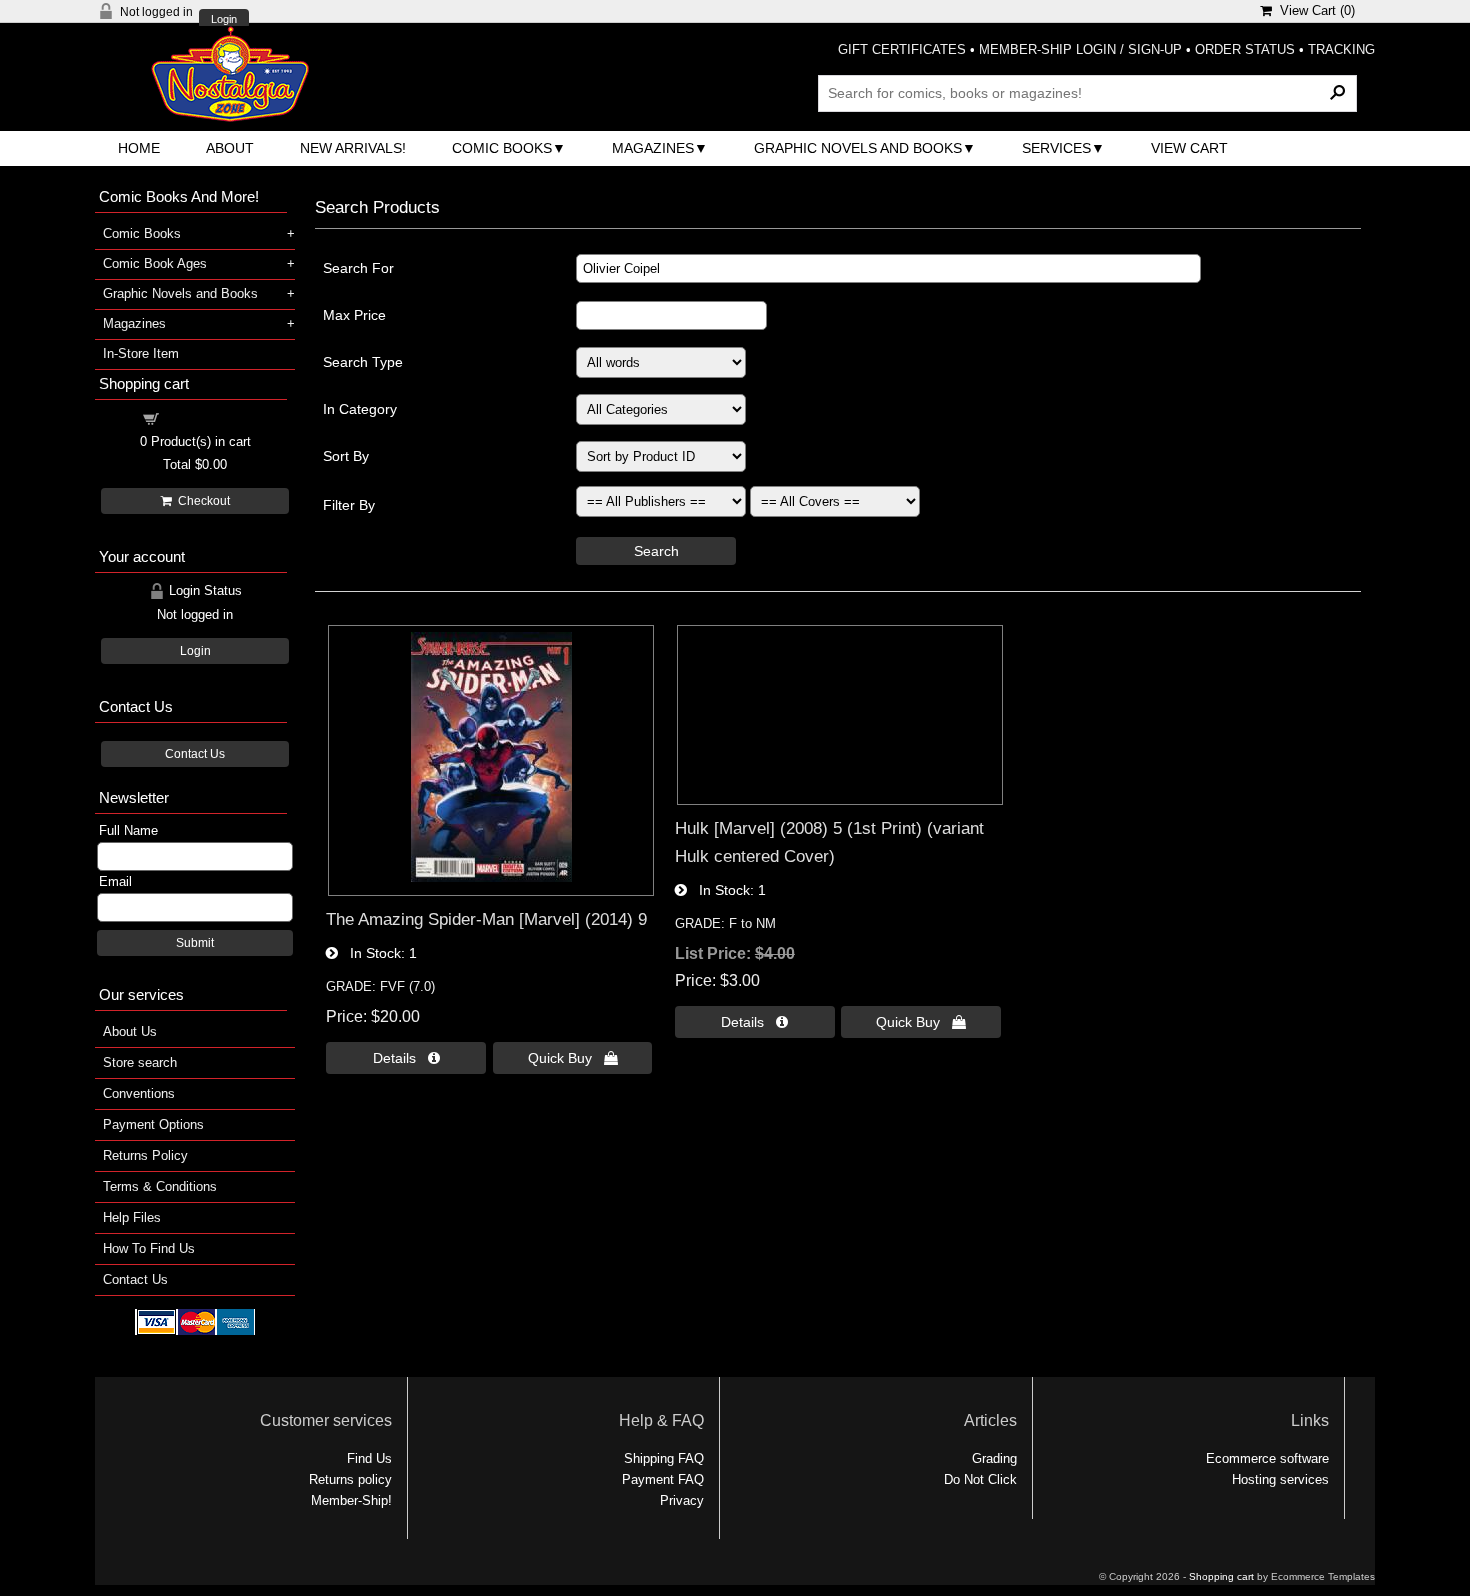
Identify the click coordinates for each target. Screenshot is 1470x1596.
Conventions (139, 1093)
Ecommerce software (1267, 1458)
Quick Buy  (573, 1058)
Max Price (354, 315)
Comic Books (502, 148)
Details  (406, 1058)
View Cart (1189, 148)
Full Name (128, 830)
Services (1056, 148)
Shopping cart (207, 417)
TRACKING (1341, 49)
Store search (140, 1062)
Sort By (346, 456)
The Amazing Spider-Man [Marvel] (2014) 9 (486, 919)
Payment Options (153, 1124)
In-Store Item (141, 353)
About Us (130, 1031)
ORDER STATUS (1245, 49)
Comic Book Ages (155, 263)
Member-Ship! (351, 1500)
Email (115, 881)
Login (224, 19)
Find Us (369, 1458)
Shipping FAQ (664, 1458)
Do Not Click (980, 1479)
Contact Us (195, 754)
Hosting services (1280, 1479)
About (230, 148)
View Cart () (1313, 10)
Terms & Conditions (160, 1186)
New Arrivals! (353, 148)
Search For (358, 268)
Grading (994, 1458)
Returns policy (350, 1479)
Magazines (653, 148)
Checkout (201, 501)
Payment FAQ (663, 1479)
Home (139, 148)
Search (656, 551)
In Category (360, 409)
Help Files (132, 1217)
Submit (195, 943)
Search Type (363, 362)
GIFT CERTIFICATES (902, 49)
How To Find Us (149, 1248)
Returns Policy (145, 1155)
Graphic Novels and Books (858, 148)
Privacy (682, 1500)
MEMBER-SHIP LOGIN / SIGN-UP (1080, 49)
